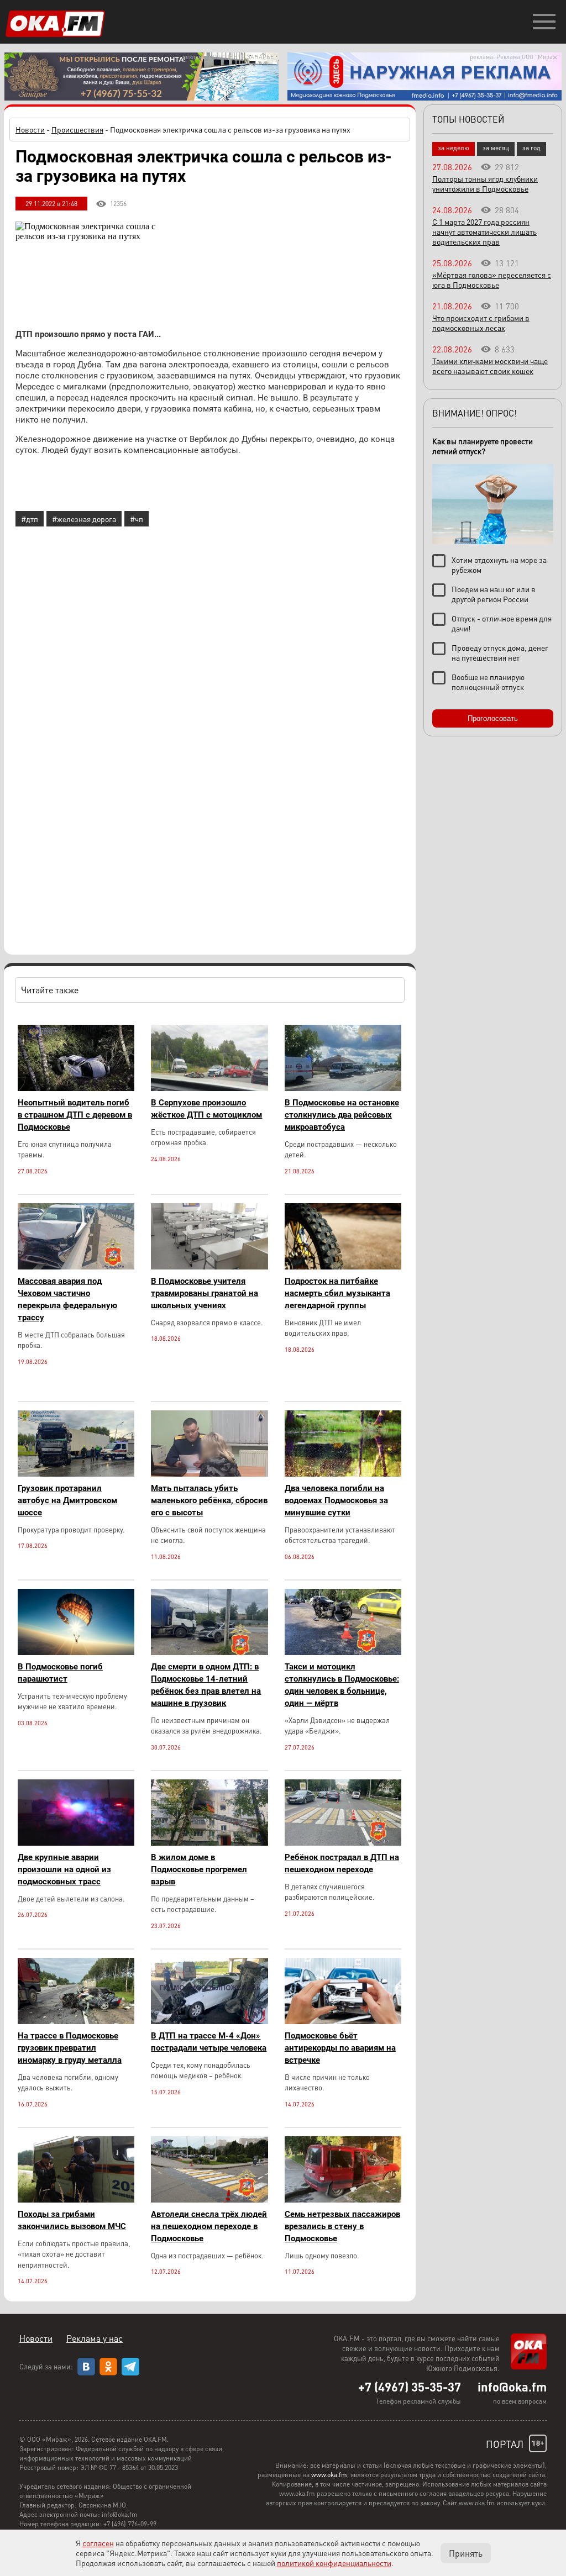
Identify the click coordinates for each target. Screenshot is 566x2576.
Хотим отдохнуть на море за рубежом (499, 565)
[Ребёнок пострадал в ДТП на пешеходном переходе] (343, 1843)
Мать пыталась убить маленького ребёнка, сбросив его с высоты (209, 1500)
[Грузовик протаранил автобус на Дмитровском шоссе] (76, 1474)
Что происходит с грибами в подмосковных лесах (481, 323)
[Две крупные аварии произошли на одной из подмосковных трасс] (76, 1843)
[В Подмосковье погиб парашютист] (76, 1652)
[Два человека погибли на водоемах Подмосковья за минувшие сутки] (343, 1474)
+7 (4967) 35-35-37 (410, 2387)
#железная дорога (84, 519)
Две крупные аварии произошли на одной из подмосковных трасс (64, 1869)
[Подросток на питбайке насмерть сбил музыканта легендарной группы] (343, 1266)
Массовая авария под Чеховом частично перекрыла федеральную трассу (67, 1299)
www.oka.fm (329, 2475)
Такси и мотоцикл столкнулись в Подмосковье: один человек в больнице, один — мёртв (342, 1685)
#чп (137, 519)
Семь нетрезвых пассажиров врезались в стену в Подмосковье (342, 2226)
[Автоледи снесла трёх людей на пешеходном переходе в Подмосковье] (209, 2200)
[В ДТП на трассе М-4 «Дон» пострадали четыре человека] (209, 2021)
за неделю (454, 148)
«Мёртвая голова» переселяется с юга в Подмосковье (492, 280)
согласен (98, 2543)
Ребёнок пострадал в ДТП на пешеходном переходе (342, 1863)
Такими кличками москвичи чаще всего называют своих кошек (490, 366)
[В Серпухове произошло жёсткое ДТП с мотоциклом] (209, 1088)
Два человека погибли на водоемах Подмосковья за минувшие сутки (336, 1500)
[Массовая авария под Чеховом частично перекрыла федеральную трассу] (76, 1266)
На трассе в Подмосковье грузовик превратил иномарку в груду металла (70, 2048)
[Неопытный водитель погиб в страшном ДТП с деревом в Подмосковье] (76, 1088)
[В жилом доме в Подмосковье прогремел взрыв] (209, 1843)
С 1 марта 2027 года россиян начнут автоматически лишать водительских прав (484, 231)
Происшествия (77, 129)
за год (531, 148)
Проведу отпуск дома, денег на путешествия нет (500, 652)
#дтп (30, 519)
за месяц (496, 148)
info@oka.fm (512, 2387)
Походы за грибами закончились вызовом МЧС (72, 2220)
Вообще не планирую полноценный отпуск (488, 682)
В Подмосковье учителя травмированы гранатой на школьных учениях (205, 1293)
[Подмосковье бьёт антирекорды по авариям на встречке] (343, 2021)
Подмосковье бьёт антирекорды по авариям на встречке (340, 2048)
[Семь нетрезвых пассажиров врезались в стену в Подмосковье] (343, 2200)
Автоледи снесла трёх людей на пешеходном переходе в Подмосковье (209, 2226)
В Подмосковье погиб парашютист (60, 1673)
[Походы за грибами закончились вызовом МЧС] (76, 2200)
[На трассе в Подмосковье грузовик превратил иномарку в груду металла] (76, 2021)
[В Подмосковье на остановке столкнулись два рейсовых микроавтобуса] (343, 1088)
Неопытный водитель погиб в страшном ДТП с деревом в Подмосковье (75, 1115)
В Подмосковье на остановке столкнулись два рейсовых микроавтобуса (342, 1115)
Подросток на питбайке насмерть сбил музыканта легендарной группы (337, 1293)
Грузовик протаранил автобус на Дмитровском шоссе (67, 1500)
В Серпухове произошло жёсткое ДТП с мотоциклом (206, 1109)
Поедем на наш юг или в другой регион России (494, 594)
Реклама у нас (95, 2338)
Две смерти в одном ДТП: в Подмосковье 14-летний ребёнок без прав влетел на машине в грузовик (206, 1685)
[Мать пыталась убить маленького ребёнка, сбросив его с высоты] (209, 1474)
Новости (30, 129)
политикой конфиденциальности (334, 2563)
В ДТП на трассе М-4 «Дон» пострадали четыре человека (209, 2042)
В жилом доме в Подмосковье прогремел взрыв (199, 1869)
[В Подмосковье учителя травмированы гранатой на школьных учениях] (209, 1266)
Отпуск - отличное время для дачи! (502, 623)
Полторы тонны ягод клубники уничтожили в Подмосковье (485, 183)
